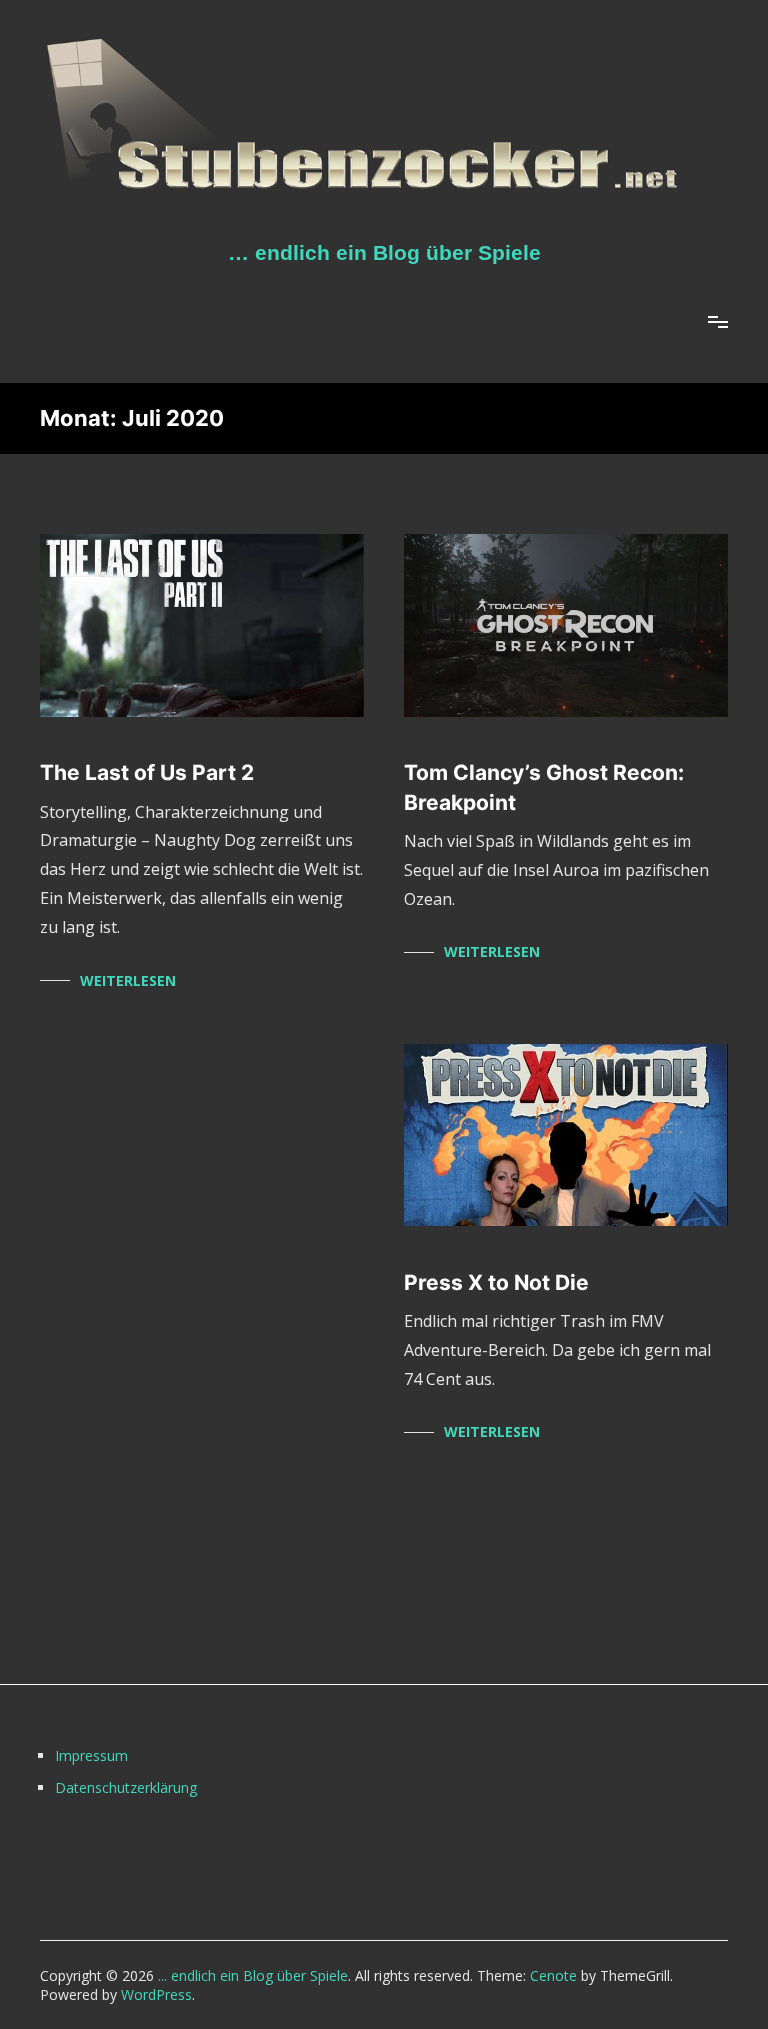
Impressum (91, 1755)
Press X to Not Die (496, 1282)
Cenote (553, 1975)
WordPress (156, 1994)
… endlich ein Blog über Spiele (384, 252)
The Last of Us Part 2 (147, 772)
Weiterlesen (128, 980)
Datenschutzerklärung (126, 1787)
